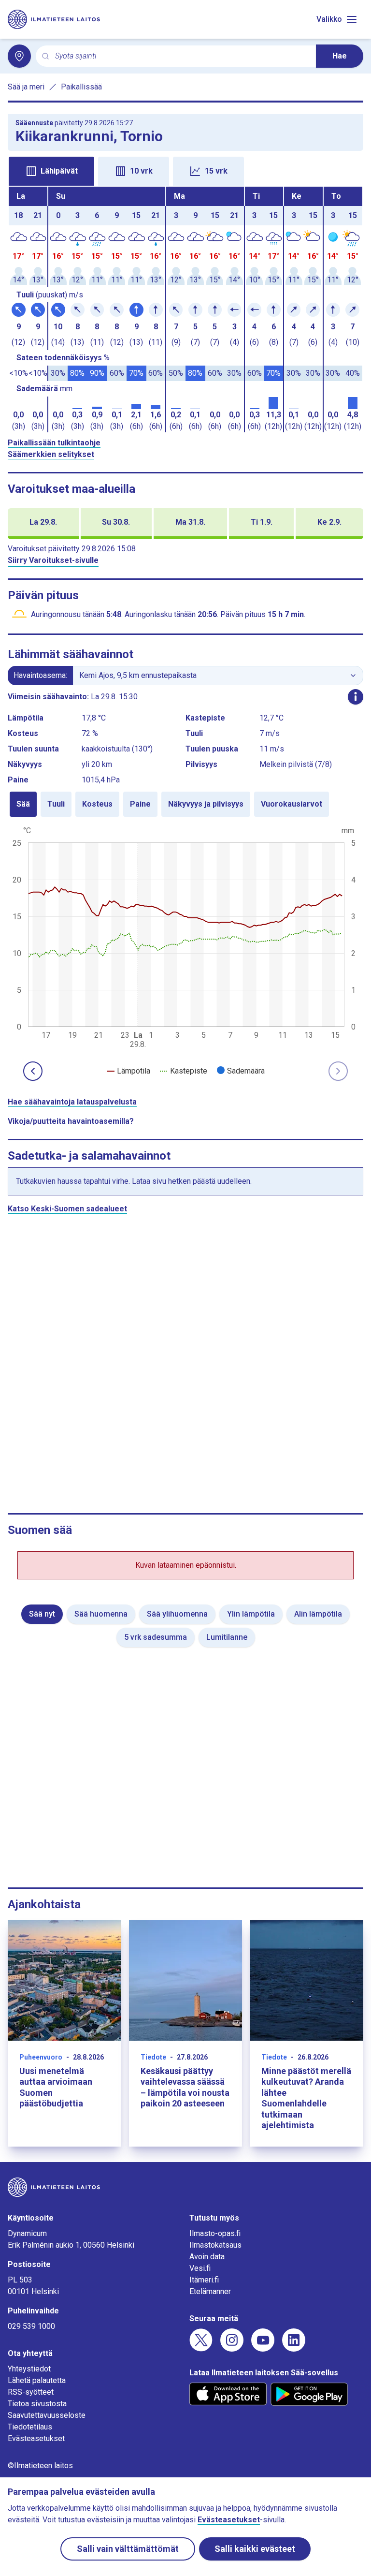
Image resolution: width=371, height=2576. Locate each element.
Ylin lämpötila (251, 1614)
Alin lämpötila (318, 1614)
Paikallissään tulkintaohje (54, 443)
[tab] (51, 171)
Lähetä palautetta (37, 2380)
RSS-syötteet (31, 2392)
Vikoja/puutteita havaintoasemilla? (71, 1121)
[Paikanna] (19, 56)
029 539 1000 (31, 2326)
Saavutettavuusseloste (47, 2415)
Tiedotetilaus (30, 2427)
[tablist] (185, 170)
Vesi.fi (200, 2268)
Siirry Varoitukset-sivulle (53, 560)
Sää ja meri (26, 87)
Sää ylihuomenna (177, 1614)
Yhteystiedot (29, 2369)
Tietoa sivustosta (37, 2404)
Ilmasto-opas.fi (215, 2233)
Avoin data (207, 2257)
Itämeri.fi (204, 2280)
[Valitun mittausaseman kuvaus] (356, 697)
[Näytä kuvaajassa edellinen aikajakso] (33, 1071)
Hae (340, 56)
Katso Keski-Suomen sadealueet (67, 1209)
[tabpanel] (185, 309)
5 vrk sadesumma (156, 1637)
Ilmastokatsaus (215, 2245)
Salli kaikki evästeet (255, 2549)
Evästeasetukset (36, 2438)
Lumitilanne (227, 1637)
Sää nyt (42, 1614)
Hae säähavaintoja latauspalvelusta (72, 1102)
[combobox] (182, 56)
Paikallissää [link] (81, 87)
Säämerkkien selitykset (51, 454)
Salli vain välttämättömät (128, 2549)
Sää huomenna (101, 1614)
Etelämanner (210, 2291)
